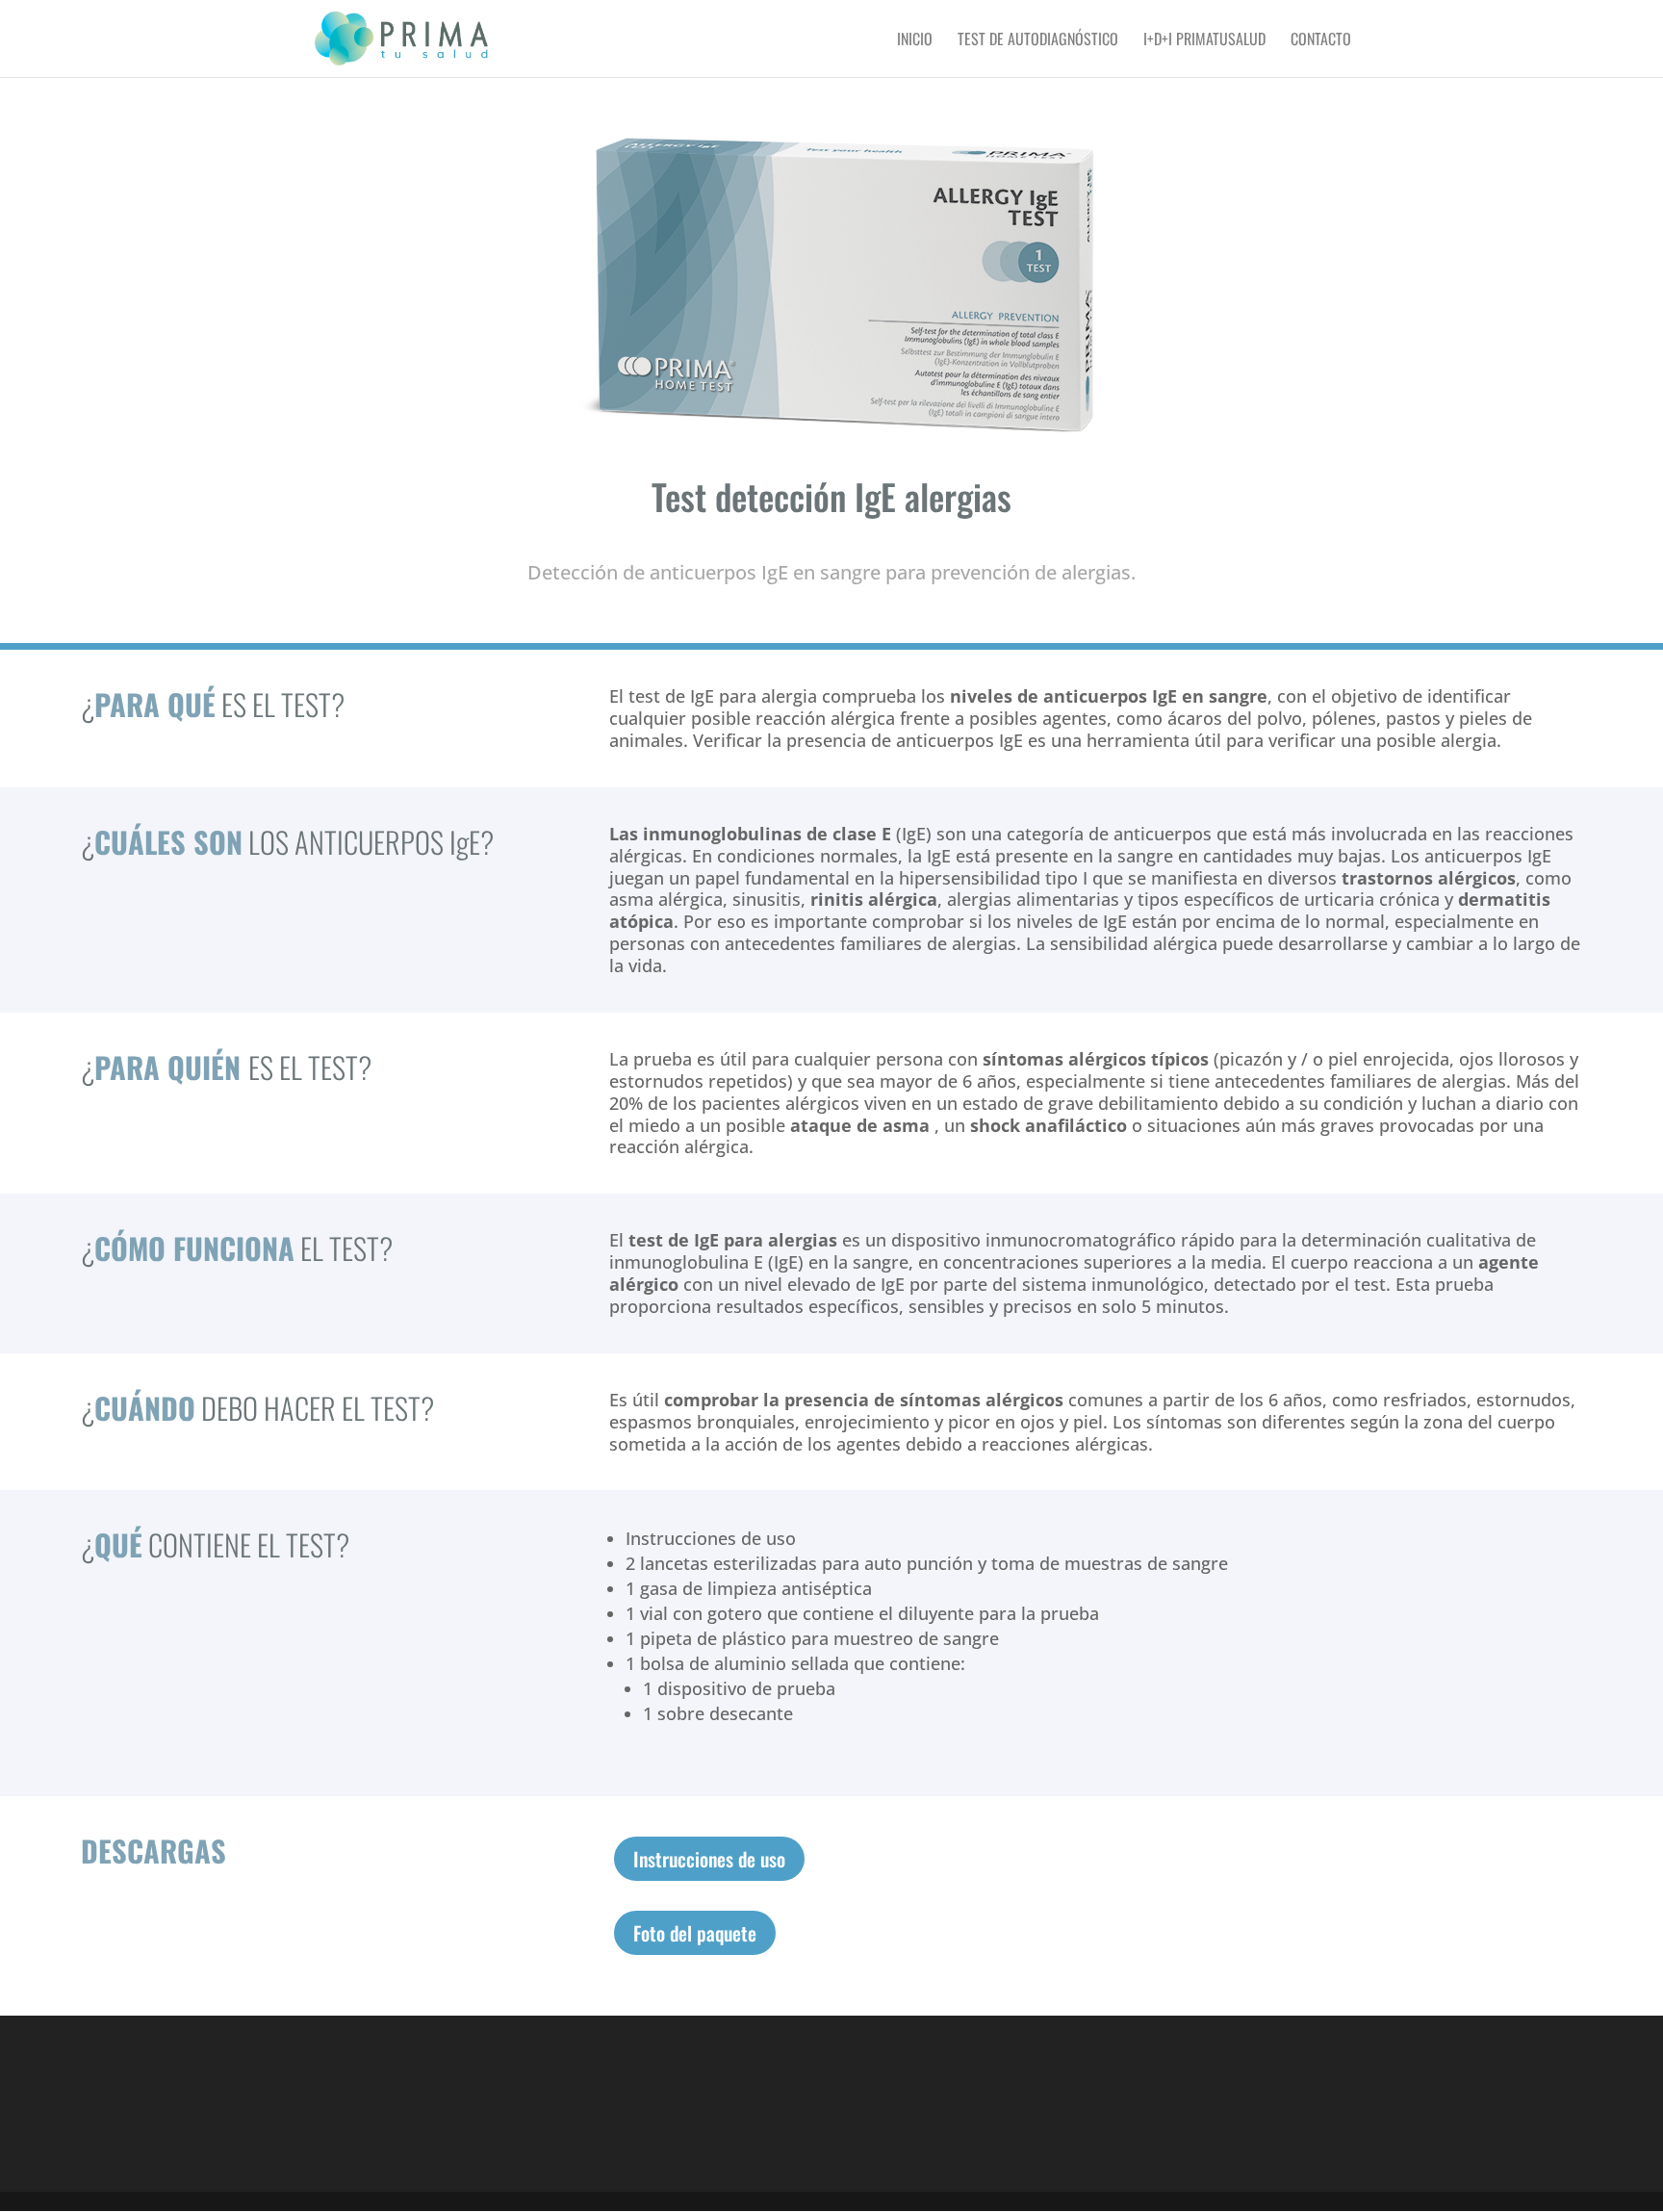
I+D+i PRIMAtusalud (1204, 41)
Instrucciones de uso (709, 1859)
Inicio (915, 41)
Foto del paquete (695, 1933)
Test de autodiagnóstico (1038, 41)
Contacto (1321, 41)
